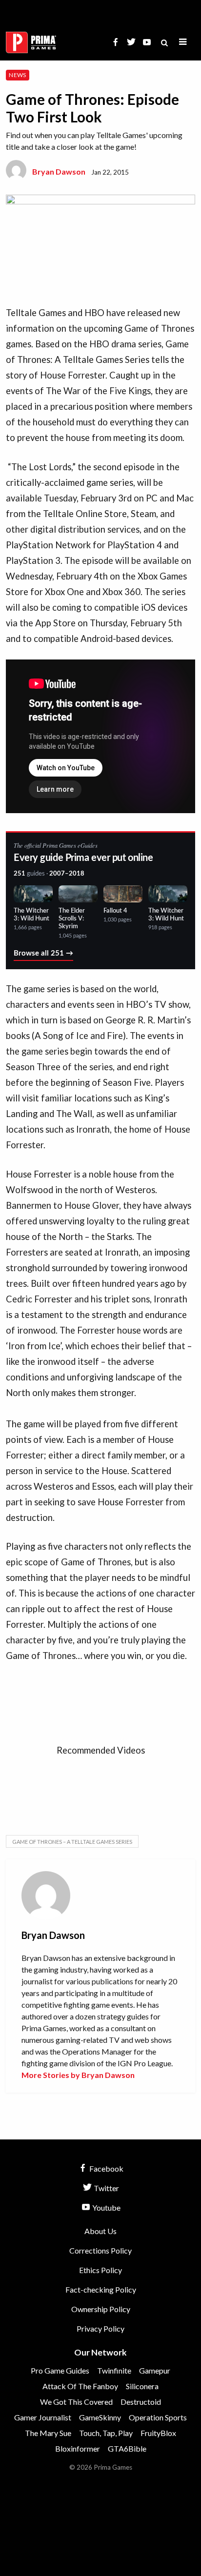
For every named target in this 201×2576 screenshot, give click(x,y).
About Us (100, 2231)
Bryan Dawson (59, 171)
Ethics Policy (100, 2270)
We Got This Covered (76, 2402)
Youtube (106, 2207)
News (17, 75)
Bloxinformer (78, 2448)
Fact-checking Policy (101, 2289)
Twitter (106, 2188)
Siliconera (142, 2386)
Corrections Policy (100, 2250)
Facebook (106, 2168)
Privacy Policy (100, 2328)
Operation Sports (158, 2417)
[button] (183, 42)
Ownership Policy (101, 2309)
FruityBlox (158, 2433)
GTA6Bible (127, 2448)
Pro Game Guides (60, 2370)
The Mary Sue (48, 2433)
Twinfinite (114, 2370)
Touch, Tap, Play (106, 2433)
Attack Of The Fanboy (80, 2386)
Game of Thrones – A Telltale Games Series (72, 1842)
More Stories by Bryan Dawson (78, 2075)
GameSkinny (100, 2417)
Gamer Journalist (43, 2417)
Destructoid (141, 2402)
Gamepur (155, 2370)
